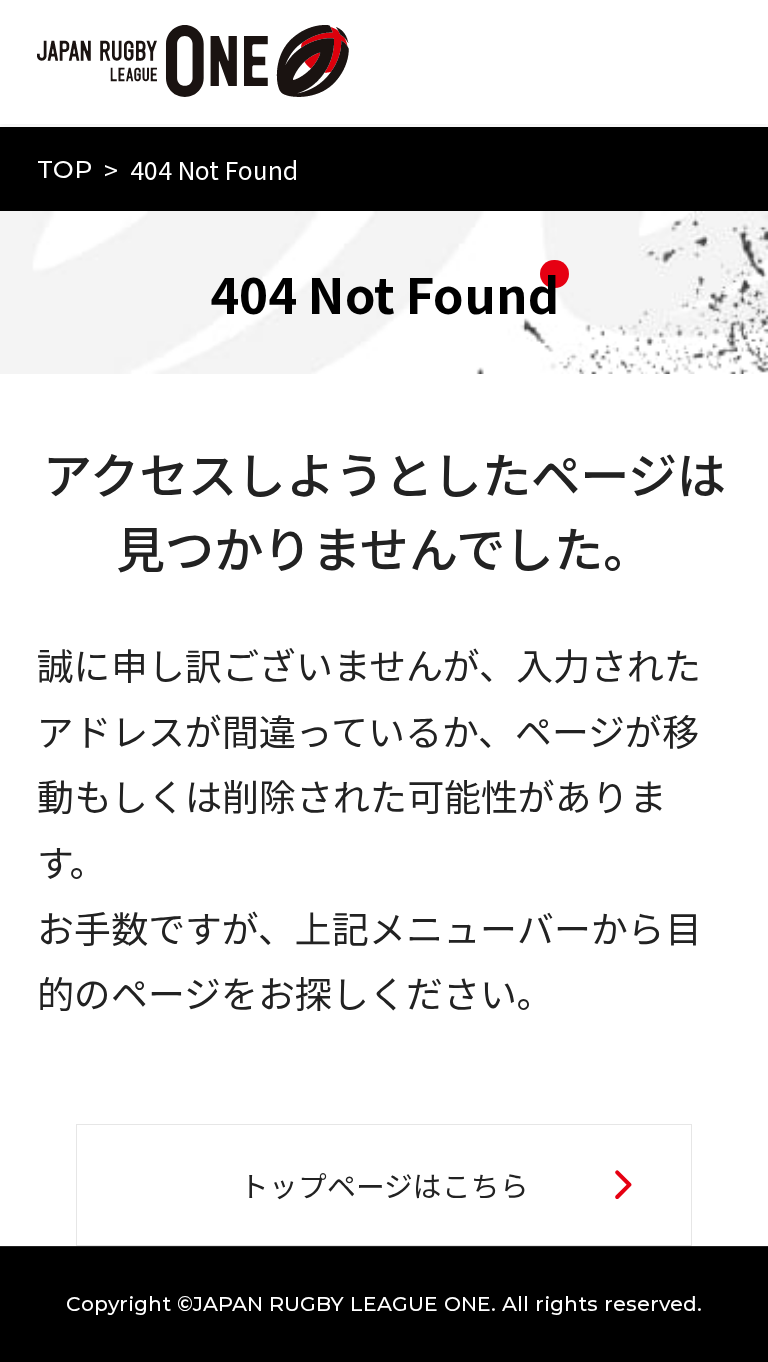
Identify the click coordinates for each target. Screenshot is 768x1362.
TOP (64, 169)
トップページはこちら (384, 1184)
